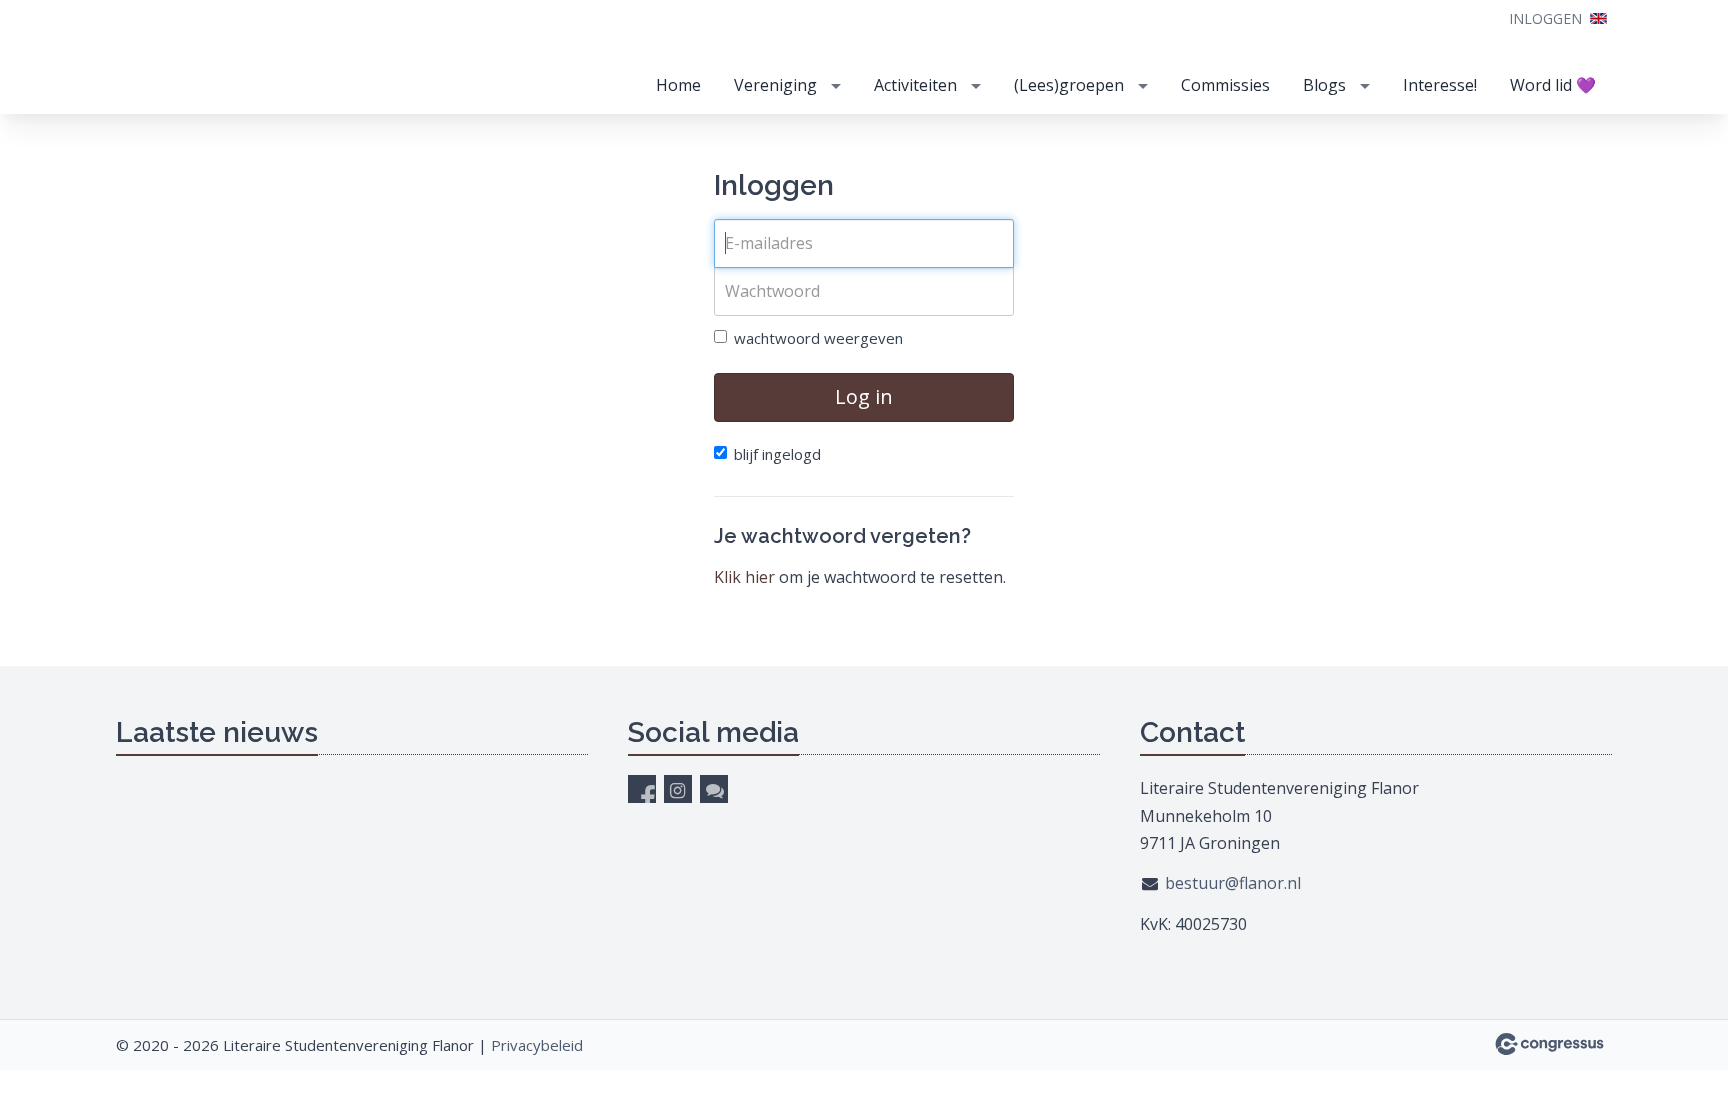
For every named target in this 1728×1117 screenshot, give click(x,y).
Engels (1598, 18)
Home (678, 85)
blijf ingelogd (777, 454)
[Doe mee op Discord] (714, 789)
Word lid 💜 (1553, 85)
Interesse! (1440, 85)
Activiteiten (915, 85)
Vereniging (775, 85)
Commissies (1225, 85)
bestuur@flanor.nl (1233, 883)
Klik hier (744, 577)
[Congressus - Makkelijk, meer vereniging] (1549, 1044)
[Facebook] (642, 789)
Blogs (1324, 85)
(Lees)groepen (1069, 85)
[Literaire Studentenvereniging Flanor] (266, 58)
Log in (864, 396)
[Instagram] (678, 789)
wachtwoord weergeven (818, 338)
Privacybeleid (537, 1045)
